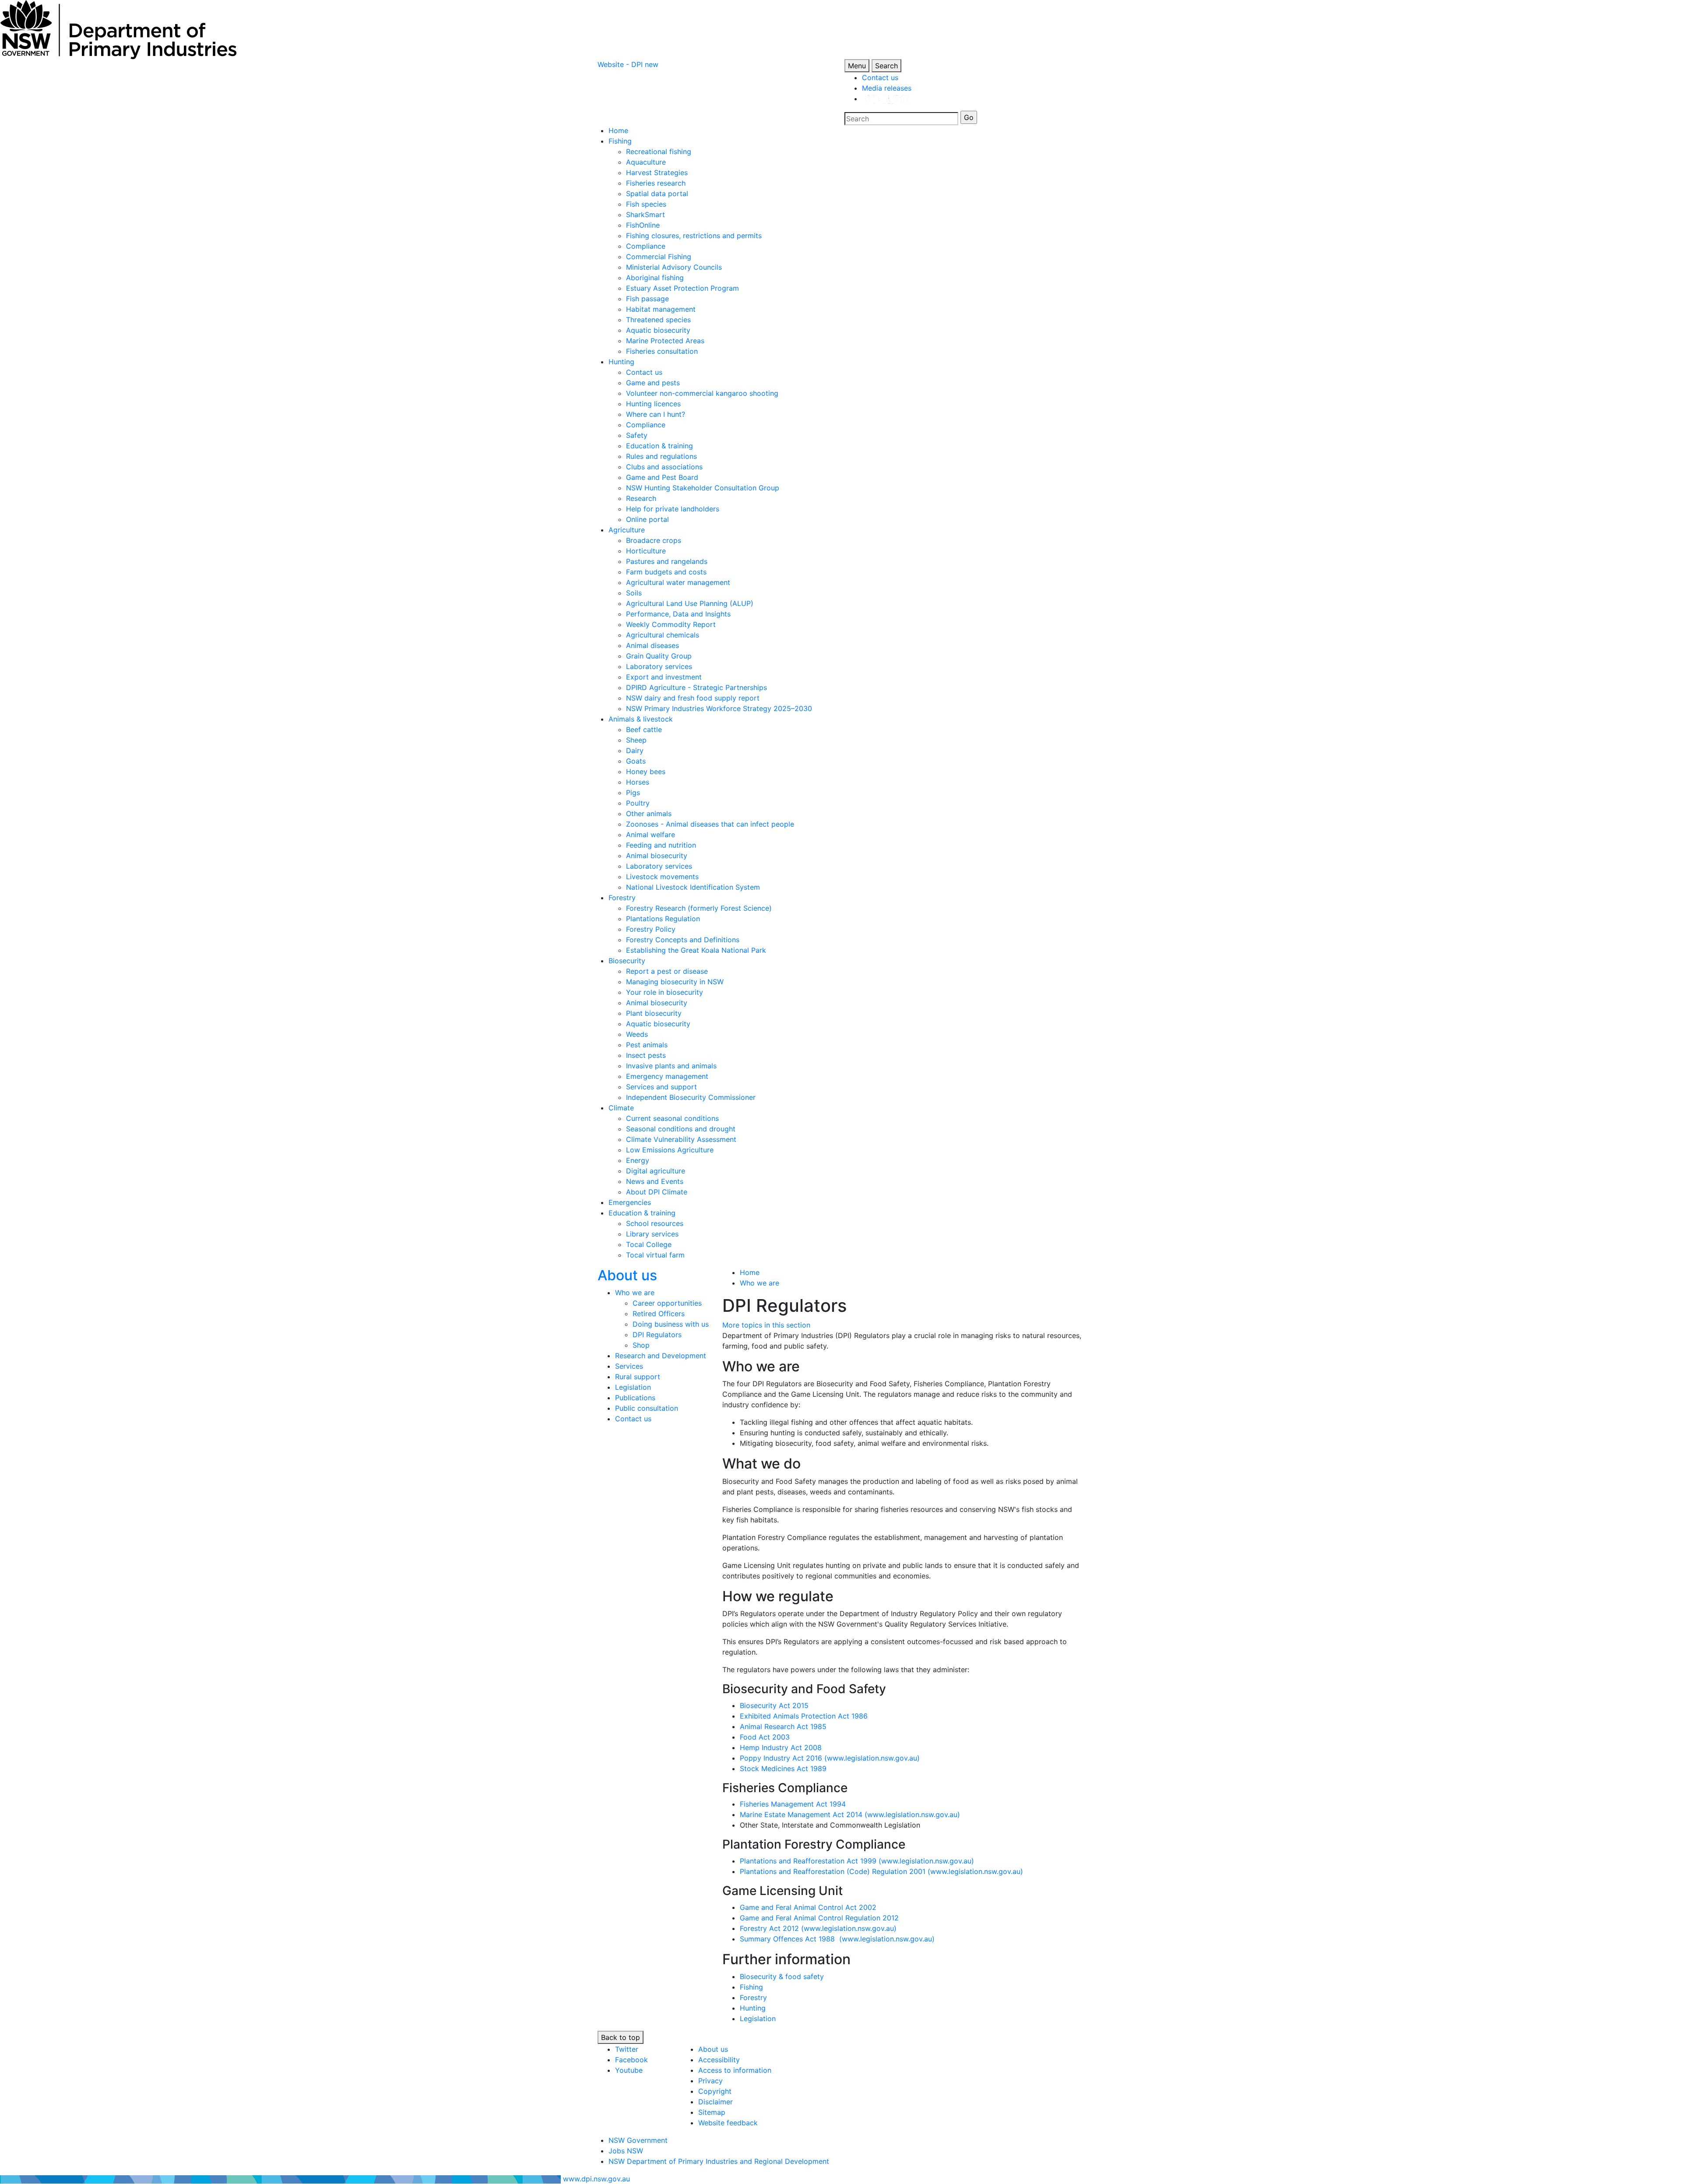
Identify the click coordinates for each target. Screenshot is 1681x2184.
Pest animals (647, 1045)
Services (629, 1366)
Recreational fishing (659, 151)
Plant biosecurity (654, 1013)
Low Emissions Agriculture (670, 1150)
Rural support (638, 1377)
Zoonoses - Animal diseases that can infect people (710, 824)
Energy (638, 1160)
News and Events (655, 1181)
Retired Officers (659, 1314)
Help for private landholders (673, 509)
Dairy (635, 750)
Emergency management (667, 1076)
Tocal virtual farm (655, 1255)
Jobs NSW (626, 2151)
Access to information (735, 2070)
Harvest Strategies (657, 173)
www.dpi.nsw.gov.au (596, 2179)
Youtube (629, 2070)
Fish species (646, 204)
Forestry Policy (651, 929)
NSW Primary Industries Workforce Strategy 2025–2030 (719, 708)
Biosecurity (627, 961)
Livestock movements (662, 877)
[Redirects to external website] (886, 99)
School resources (655, 1223)
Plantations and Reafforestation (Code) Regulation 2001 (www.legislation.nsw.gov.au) (881, 1871)
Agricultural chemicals (663, 635)
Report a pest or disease (667, 971)
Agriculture (627, 530)
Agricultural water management (678, 582)
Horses (638, 782)
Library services (652, 1234)
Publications (635, 1398)
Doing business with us (671, 1324)
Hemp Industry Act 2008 (781, 1747)
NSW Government (638, 2140)
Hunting (621, 362)
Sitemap (712, 2112)
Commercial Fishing (659, 257)
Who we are (635, 1293)
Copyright (715, 2091)
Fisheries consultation (662, 351)
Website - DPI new (628, 64)
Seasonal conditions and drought (681, 1129)
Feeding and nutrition (661, 845)
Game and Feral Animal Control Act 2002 (808, 1907)
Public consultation (647, 1408)
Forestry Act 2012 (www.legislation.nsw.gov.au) (818, 1928)
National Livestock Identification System (693, 887)
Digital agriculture (656, 1171)
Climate (621, 1108)
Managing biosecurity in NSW (675, 982)
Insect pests (646, 1055)
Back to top (621, 2037)
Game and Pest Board (662, 477)
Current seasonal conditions (672, 1118)
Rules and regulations (661, 456)
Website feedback (728, 2123)
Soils (634, 593)
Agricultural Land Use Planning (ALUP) (690, 603)
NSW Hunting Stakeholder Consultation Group (703, 488)
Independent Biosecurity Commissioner (691, 1097)
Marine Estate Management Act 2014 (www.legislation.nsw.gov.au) (850, 1814)
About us (627, 1275)
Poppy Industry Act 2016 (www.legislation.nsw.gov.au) (830, 1758)
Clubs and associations (664, 467)
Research (641, 498)
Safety (637, 435)
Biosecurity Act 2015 (774, 1705)
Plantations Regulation (663, 919)
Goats (636, 761)
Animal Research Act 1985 (783, 1726)
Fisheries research (656, 183)
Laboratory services (659, 666)
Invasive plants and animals (671, 1066)
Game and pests (653, 383)
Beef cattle (644, 729)
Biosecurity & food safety (782, 1976)
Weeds (637, 1034)
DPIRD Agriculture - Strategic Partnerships (696, 687)
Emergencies (630, 1202)
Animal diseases (652, 645)
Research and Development (661, 1356)
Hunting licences (653, 404)
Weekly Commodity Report (671, 624)
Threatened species (658, 320)
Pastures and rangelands (667, 561)
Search (886, 66)
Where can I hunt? (656, 414)
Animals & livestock (641, 719)
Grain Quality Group (659, 656)
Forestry (622, 898)
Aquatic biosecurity (658, 330)
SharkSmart (645, 215)
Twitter (627, 2049)
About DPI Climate (657, 1192)
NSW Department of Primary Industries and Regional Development (719, 2161)
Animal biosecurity (657, 856)
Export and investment (664, 677)
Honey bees (646, 771)
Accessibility (719, 2060)
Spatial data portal (657, 194)
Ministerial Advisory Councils (674, 267)
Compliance (646, 246)
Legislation (633, 1387)
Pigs (633, 793)
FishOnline (643, 225)
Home (618, 130)
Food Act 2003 (765, 1737)
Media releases (887, 88)
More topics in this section (766, 1325)
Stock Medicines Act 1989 (783, 1768)
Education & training (659, 446)
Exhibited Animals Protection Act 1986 (804, 1716)
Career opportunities (667, 1303)
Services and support (661, 1087)
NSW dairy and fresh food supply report (693, 698)
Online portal (647, 519)
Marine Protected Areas (665, 341)
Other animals (649, 814)
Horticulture (646, 551)
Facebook (631, 2060)
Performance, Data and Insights (678, 614)
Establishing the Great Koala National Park (696, 950)
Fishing (620, 141)
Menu (857, 66)
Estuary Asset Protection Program (682, 288)
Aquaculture (646, 162)
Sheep (636, 740)
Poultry (638, 803)
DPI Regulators (657, 1335)
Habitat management (661, 309)
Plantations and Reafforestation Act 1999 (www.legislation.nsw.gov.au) (857, 1861)
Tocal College (649, 1244)
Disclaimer (716, 2102)
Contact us (880, 77)
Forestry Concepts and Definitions (683, 940)
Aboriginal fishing (655, 278)
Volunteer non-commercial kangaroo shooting (702, 393)
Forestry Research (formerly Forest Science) (699, 908)
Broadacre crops (654, 540)
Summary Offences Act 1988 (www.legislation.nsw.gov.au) (837, 1939)
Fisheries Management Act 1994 (793, 1804)
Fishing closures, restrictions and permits (694, 236)
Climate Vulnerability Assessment (681, 1139)
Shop (641, 1345)
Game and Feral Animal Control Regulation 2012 (819, 1918)
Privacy (710, 2081)
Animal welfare (651, 835)
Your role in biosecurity (665, 992)
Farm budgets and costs (666, 572)
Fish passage (647, 299)
